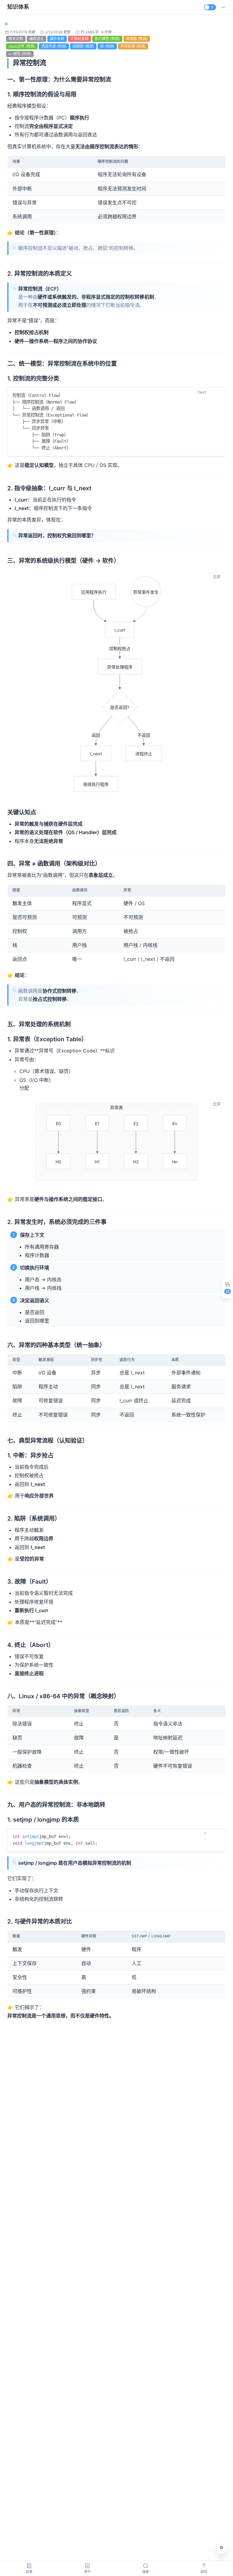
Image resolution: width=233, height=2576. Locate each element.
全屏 (217, 577)
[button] (223, 7)
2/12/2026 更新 (58, 32)
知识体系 (18, 7)
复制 (216, 393)
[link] (6, 24)
